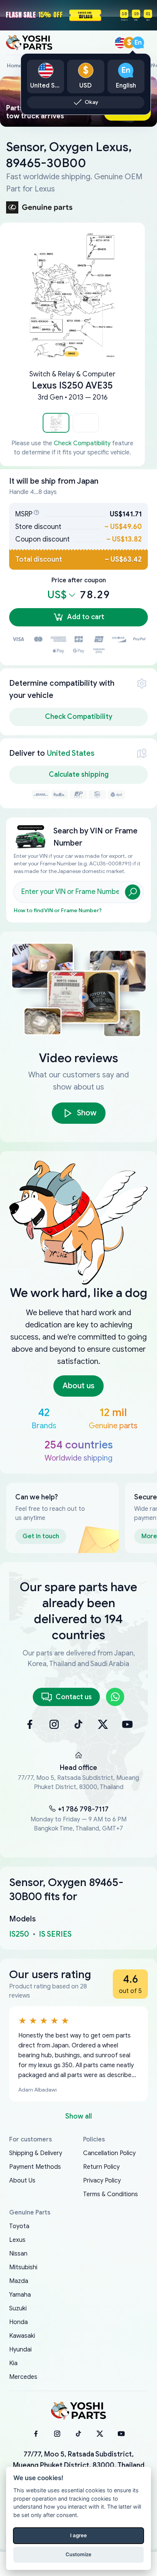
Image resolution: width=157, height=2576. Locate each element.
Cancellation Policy (109, 2153)
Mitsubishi (23, 2267)
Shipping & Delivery (36, 2153)
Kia (13, 2363)
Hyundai (20, 2350)
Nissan (18, 2254)
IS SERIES (55, 1934)
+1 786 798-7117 (83, 1809)
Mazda (19, 2281)
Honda (18, 2322)
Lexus (17, 2240)
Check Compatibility (82, 443)
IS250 (19, 1934)
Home (14, 66)
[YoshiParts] (78, 2411)
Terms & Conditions (111, 2194)
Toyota (19, 2226)
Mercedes (23, 2377)
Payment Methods (35, 2167)
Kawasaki (22, 2336)
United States (71, 753)
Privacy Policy (102, 2181)
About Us (22, 2181)
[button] (56, 423)
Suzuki (18, 2308)
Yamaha (20, 2295)
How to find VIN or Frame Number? (58, 910)
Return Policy (101, 2167)
